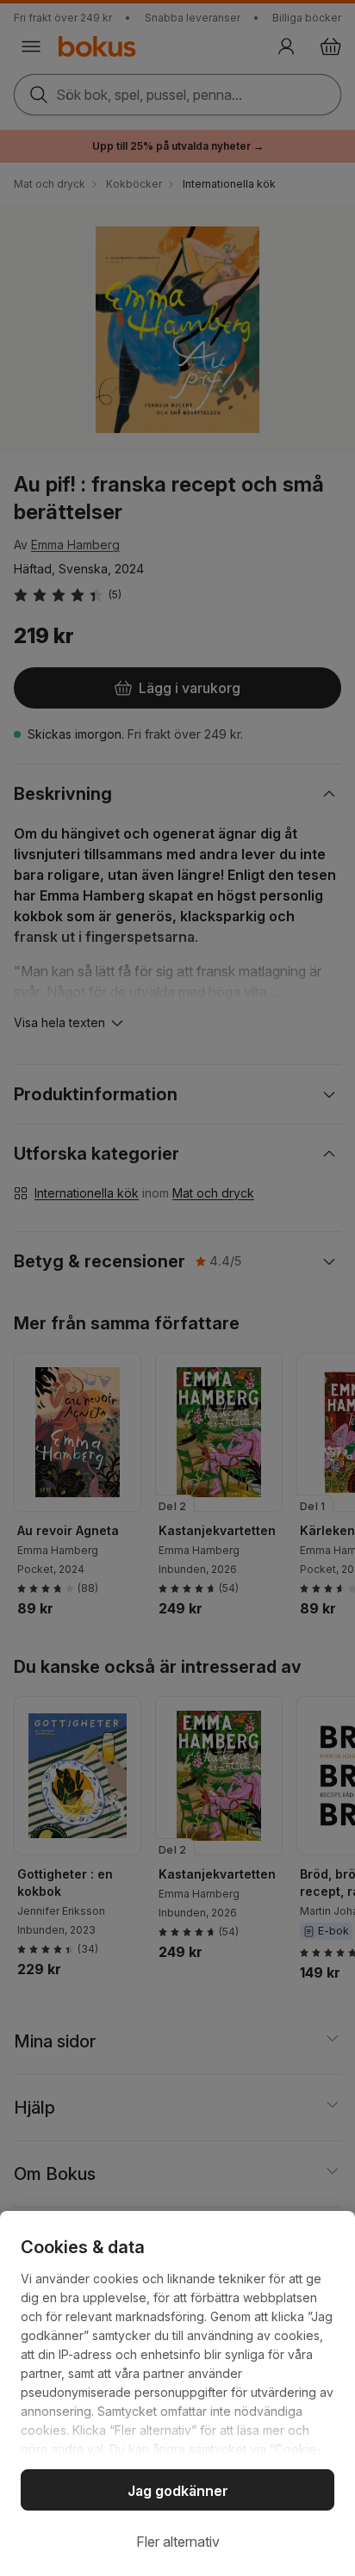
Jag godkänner (178, 2491)
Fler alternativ (178, 2542)
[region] (177, 2393)
